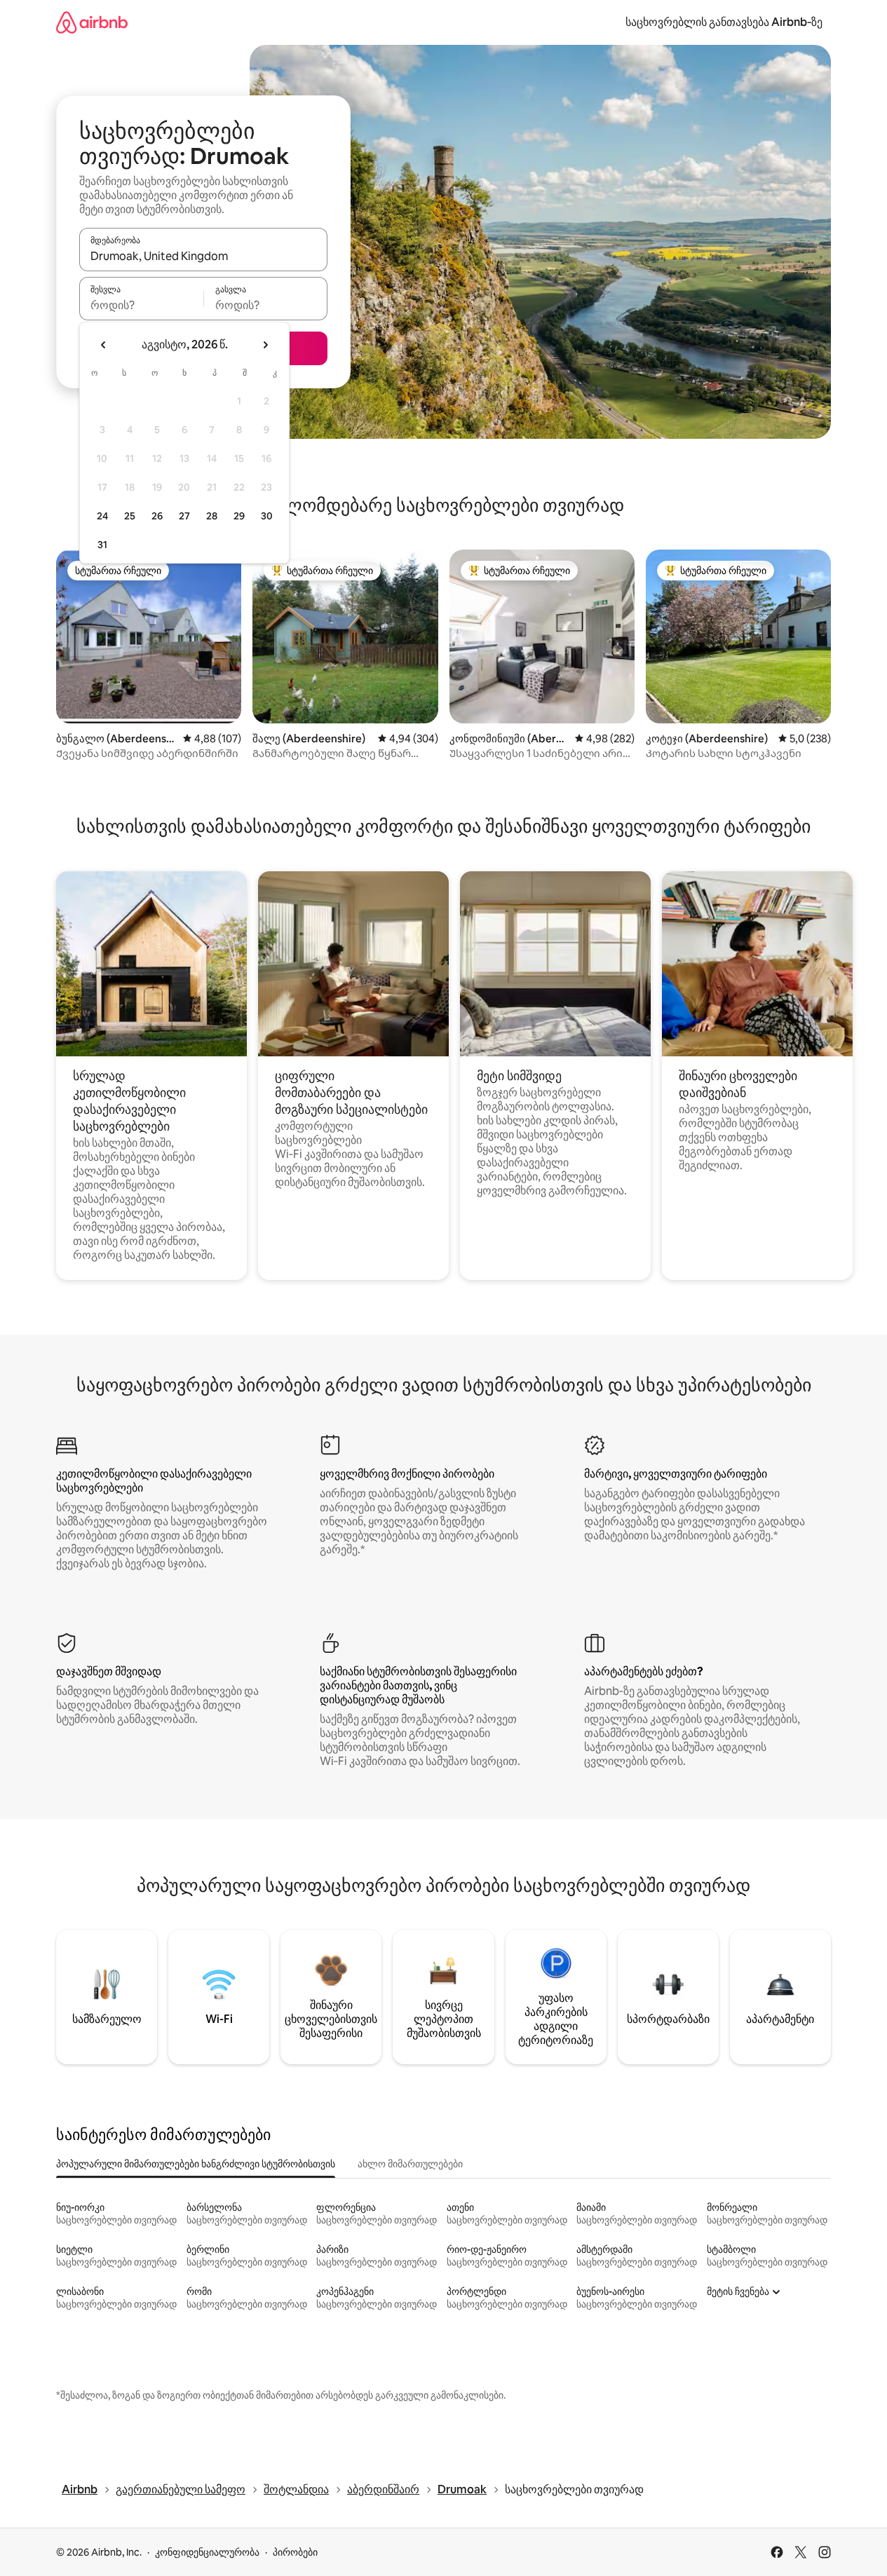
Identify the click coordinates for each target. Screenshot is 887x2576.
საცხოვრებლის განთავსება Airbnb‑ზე (724, 22)
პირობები (295, 2552)
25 (130, 516)
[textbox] (141, 305)
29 (239, 516)
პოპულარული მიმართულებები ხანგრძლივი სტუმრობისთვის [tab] (196, 2164)
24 (102, 516)
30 (267, 516)
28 (212, 516)
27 (184, 516)
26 (157, 516)
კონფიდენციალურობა (207, 2552)
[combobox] (203, 256)
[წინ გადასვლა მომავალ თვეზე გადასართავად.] (265, 345)
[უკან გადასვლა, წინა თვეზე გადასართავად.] (104, 345)
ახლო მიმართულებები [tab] (410, 2164)
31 (102, 545)
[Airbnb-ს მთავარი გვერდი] (92, 22)
